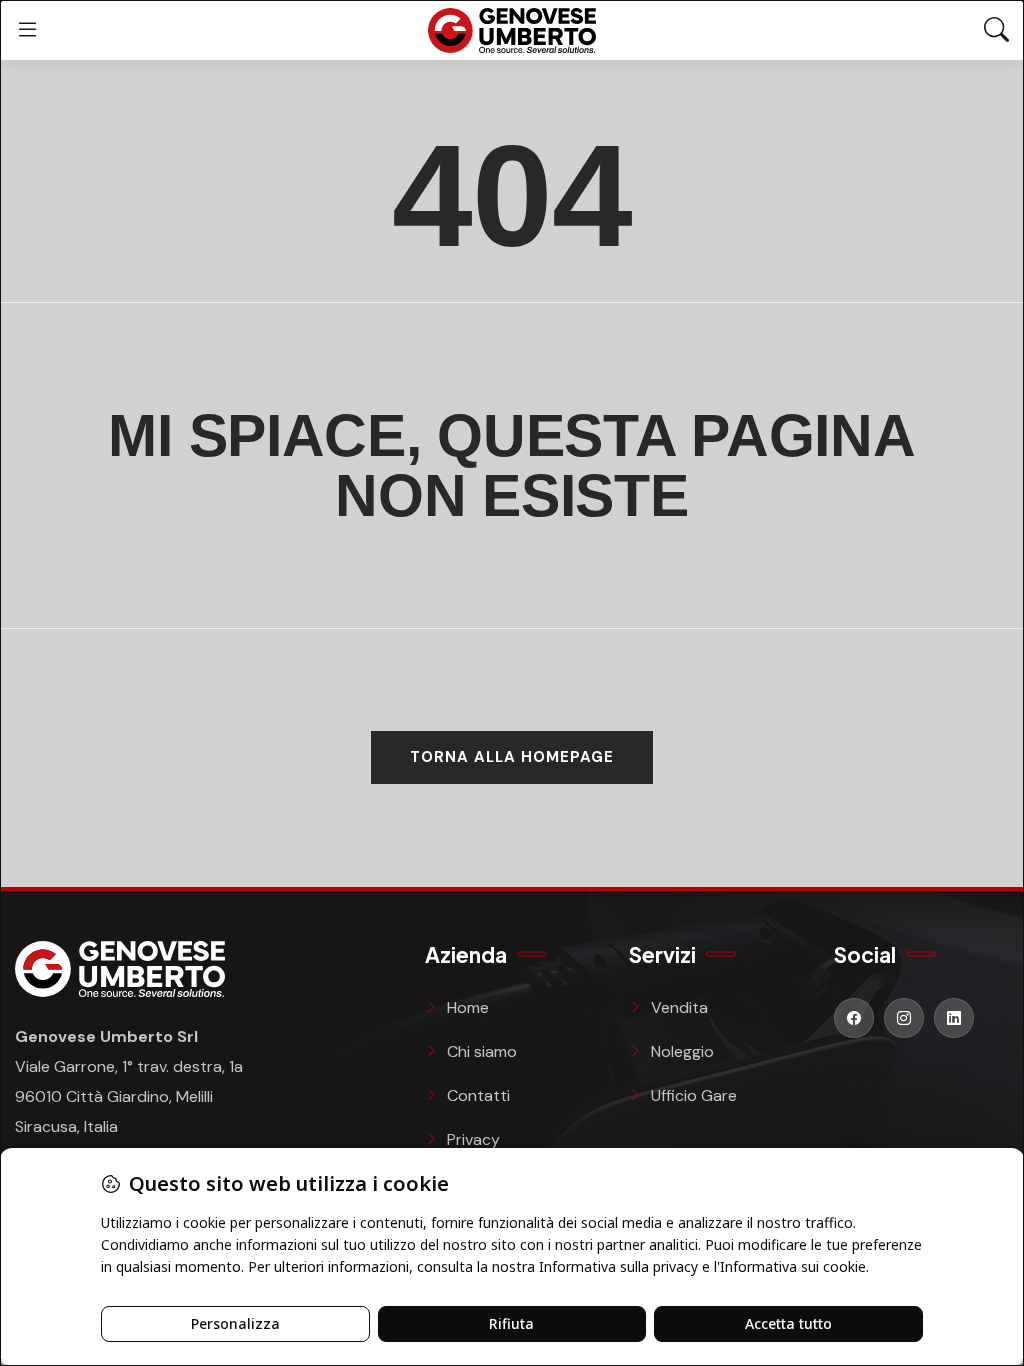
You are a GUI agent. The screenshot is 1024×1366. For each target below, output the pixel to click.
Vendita (679, 1007)
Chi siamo (482, 1051)
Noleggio (682, 1051)
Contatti (478, 1095)
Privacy (473, 1139)
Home (468, 1007)
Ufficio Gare (694, 1095)
